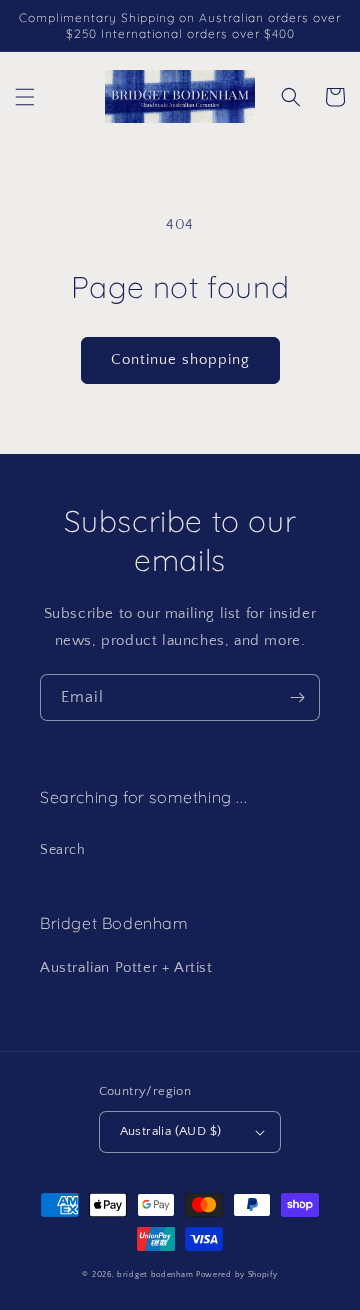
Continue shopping (180, 359)
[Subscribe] (297, 697)
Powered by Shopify (237, 1274)
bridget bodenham (155, 1274)
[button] (25, 97)
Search (63, 850)
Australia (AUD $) (171, 1131)
